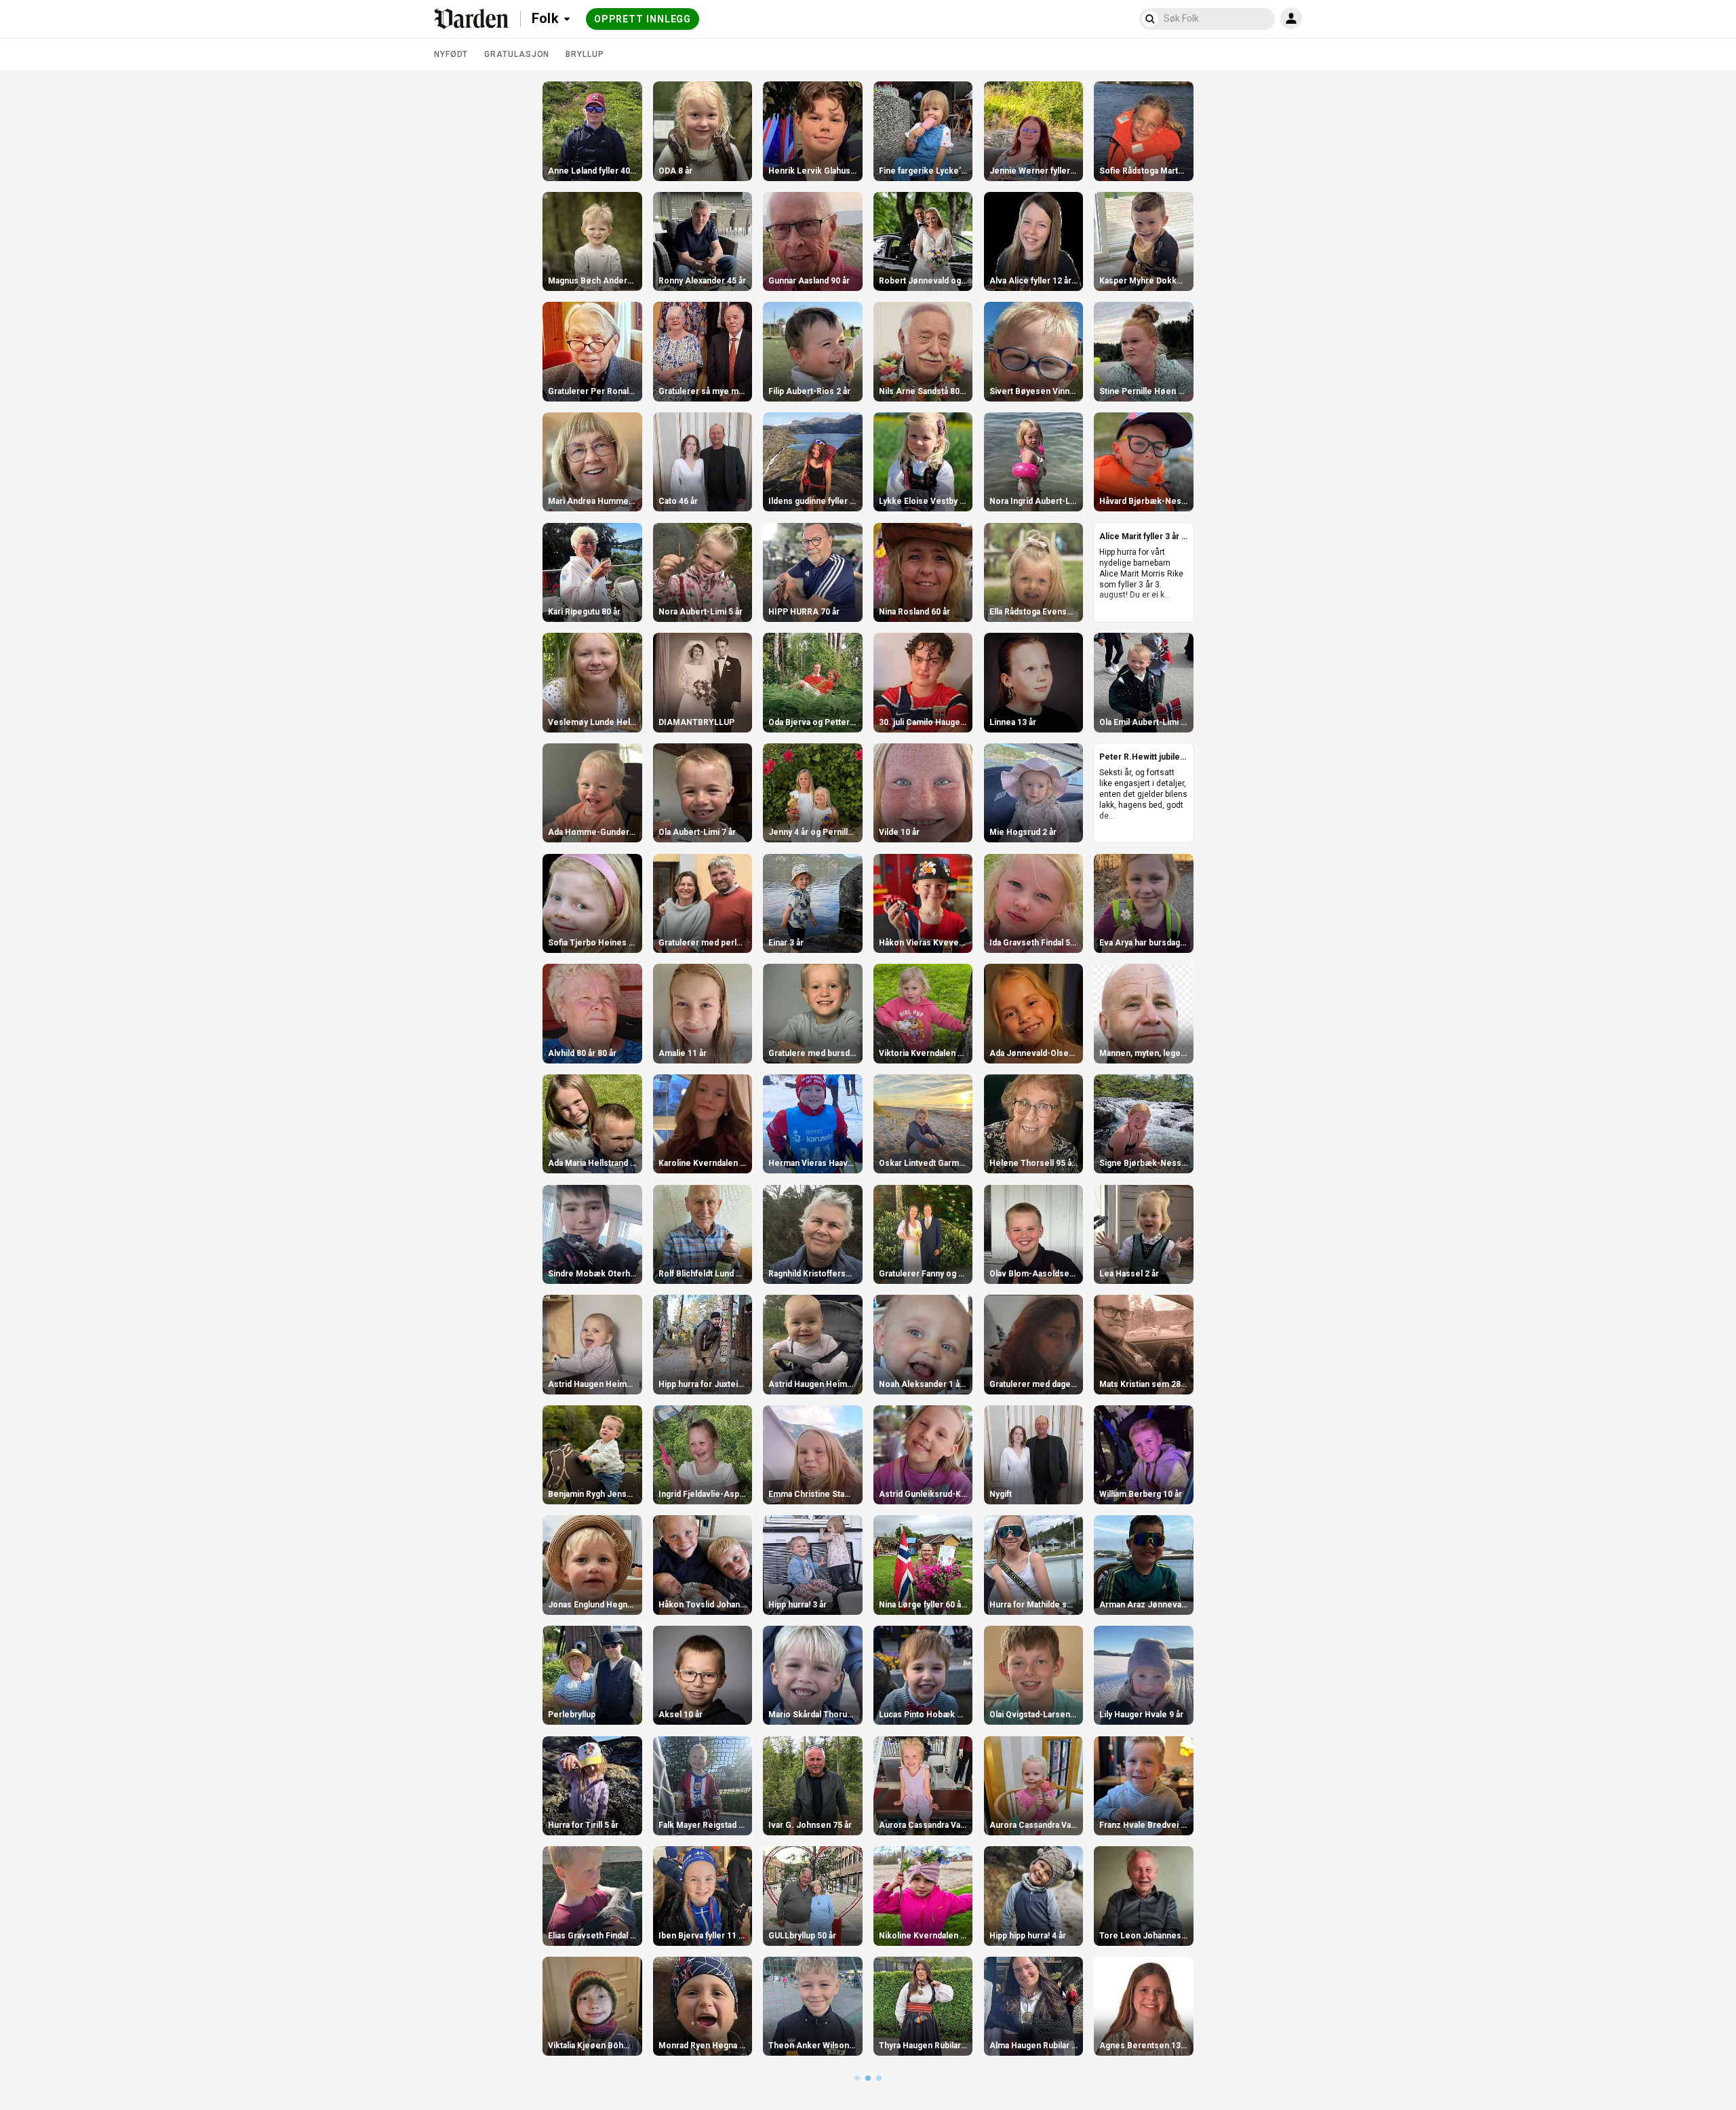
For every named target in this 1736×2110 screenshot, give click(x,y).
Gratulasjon (517, 54)
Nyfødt (451, 54)
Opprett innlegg (643, 19)
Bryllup (585, 54)
